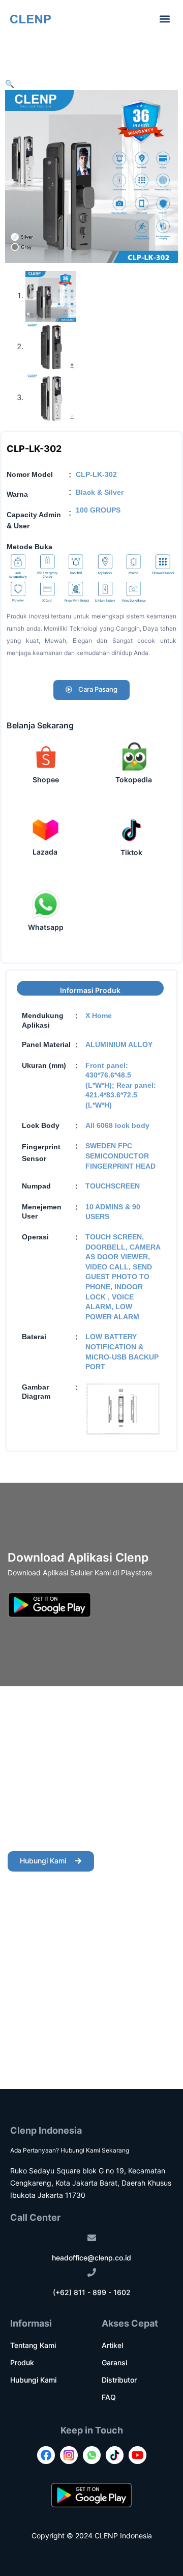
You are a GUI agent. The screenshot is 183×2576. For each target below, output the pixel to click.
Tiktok (131, 852)
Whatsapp (46, 927)
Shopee (46, 780)
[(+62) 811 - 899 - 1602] (92, 2272)
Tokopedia (134, 780)
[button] (164, 19)
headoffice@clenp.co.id (91, 2258)
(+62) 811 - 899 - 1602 (92, 2292)
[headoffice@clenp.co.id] (92, 2238)
